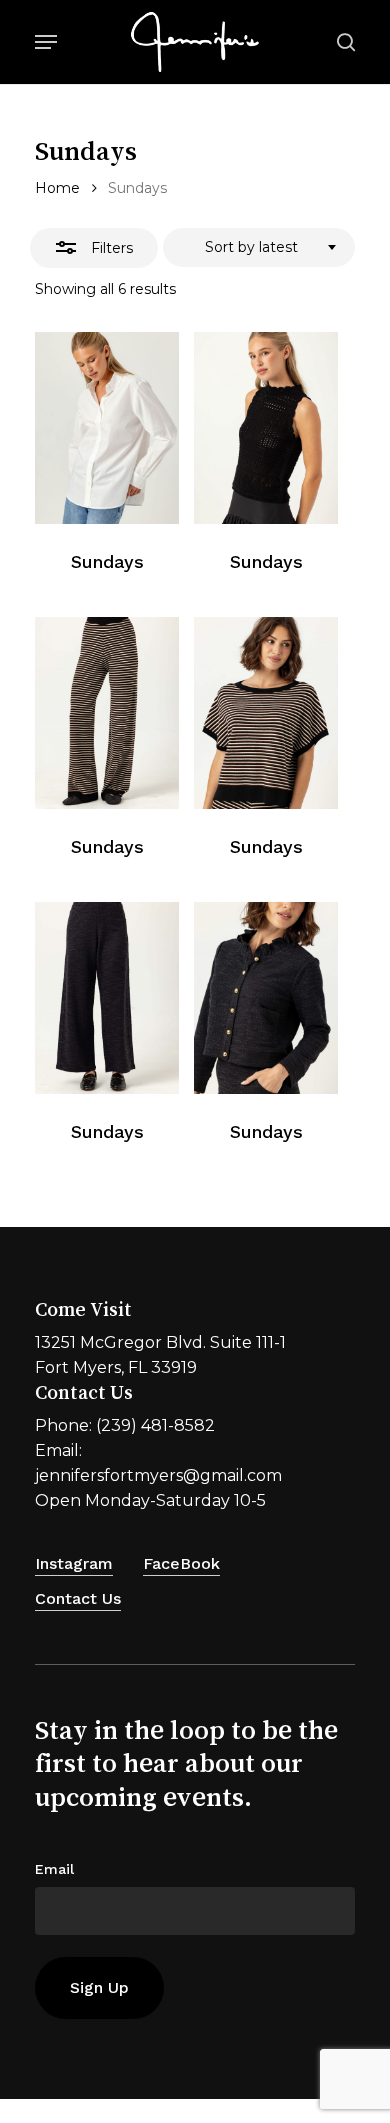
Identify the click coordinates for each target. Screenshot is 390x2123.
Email (54, 1869)
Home (57, 188)
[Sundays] (107, 428)
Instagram (74, 1563)
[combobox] (259, 248)
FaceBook (181, 1563)
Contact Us (78, 1598)
